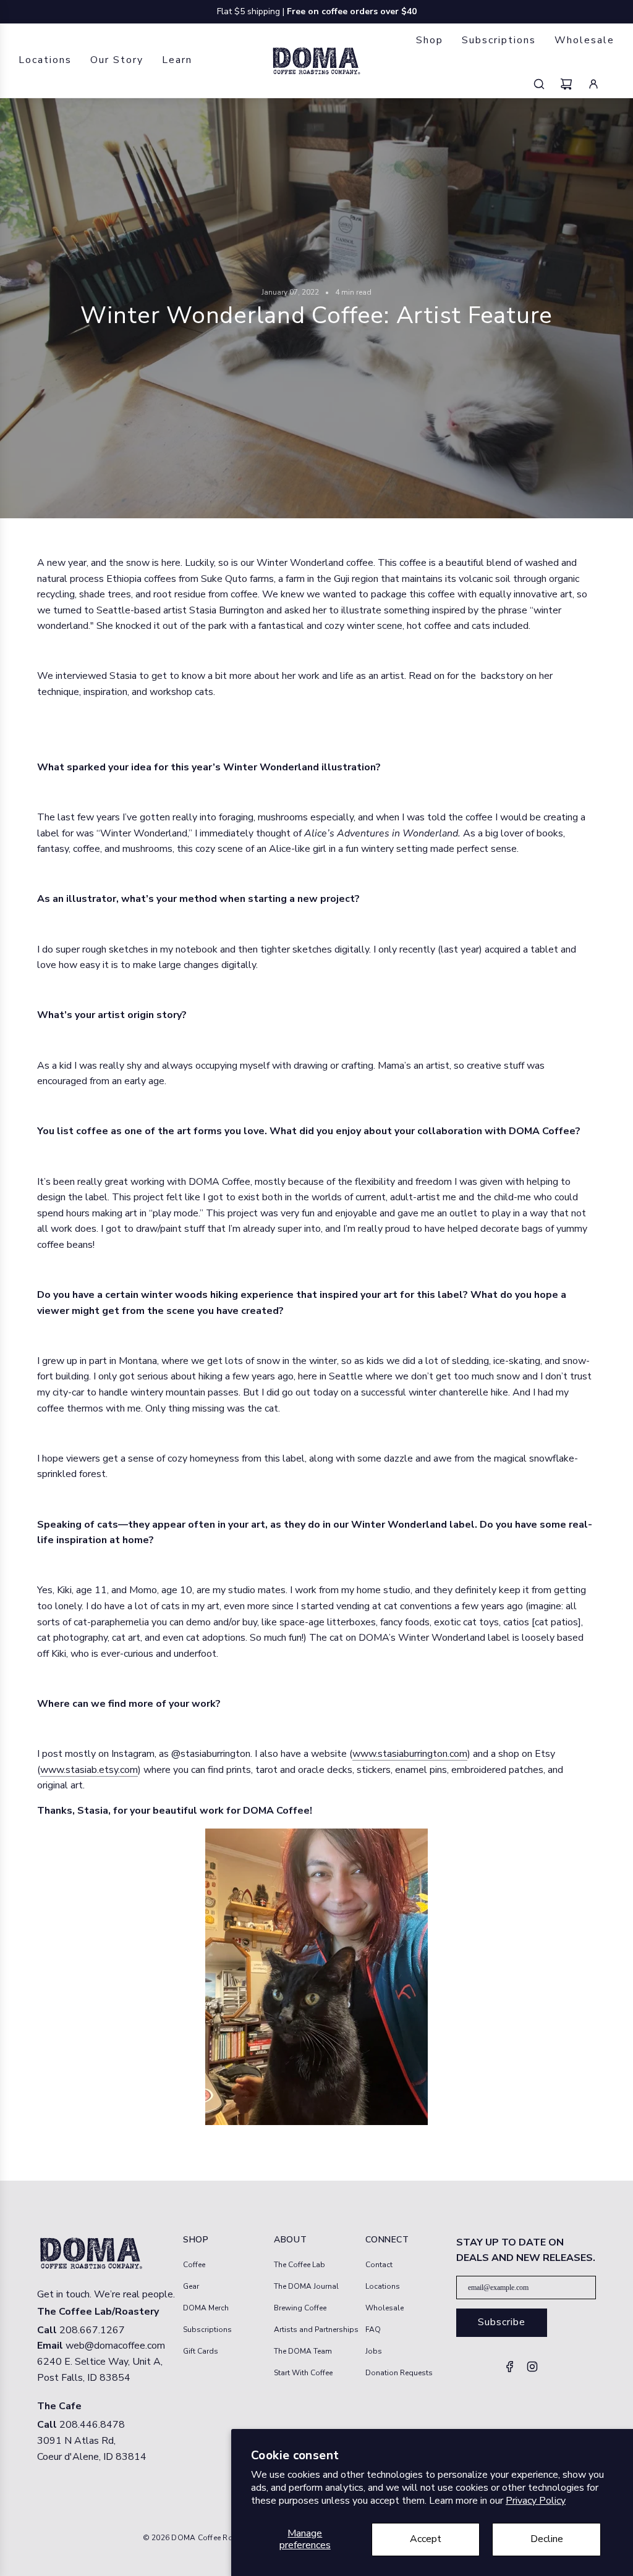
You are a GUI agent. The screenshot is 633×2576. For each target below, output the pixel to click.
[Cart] (574, 84)
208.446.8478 (92, 2425)
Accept (426, 2539)
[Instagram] (532, 2370)
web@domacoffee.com (115, 2346)
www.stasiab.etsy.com (89, 1770)
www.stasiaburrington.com (410, 1754)
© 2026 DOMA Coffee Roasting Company (218, 2538)
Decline (547, 2539)
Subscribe (502, 2322)
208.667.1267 (92, 2330)
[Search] (546, 84)
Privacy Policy (536, 2501)
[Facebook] (510, 2370)
